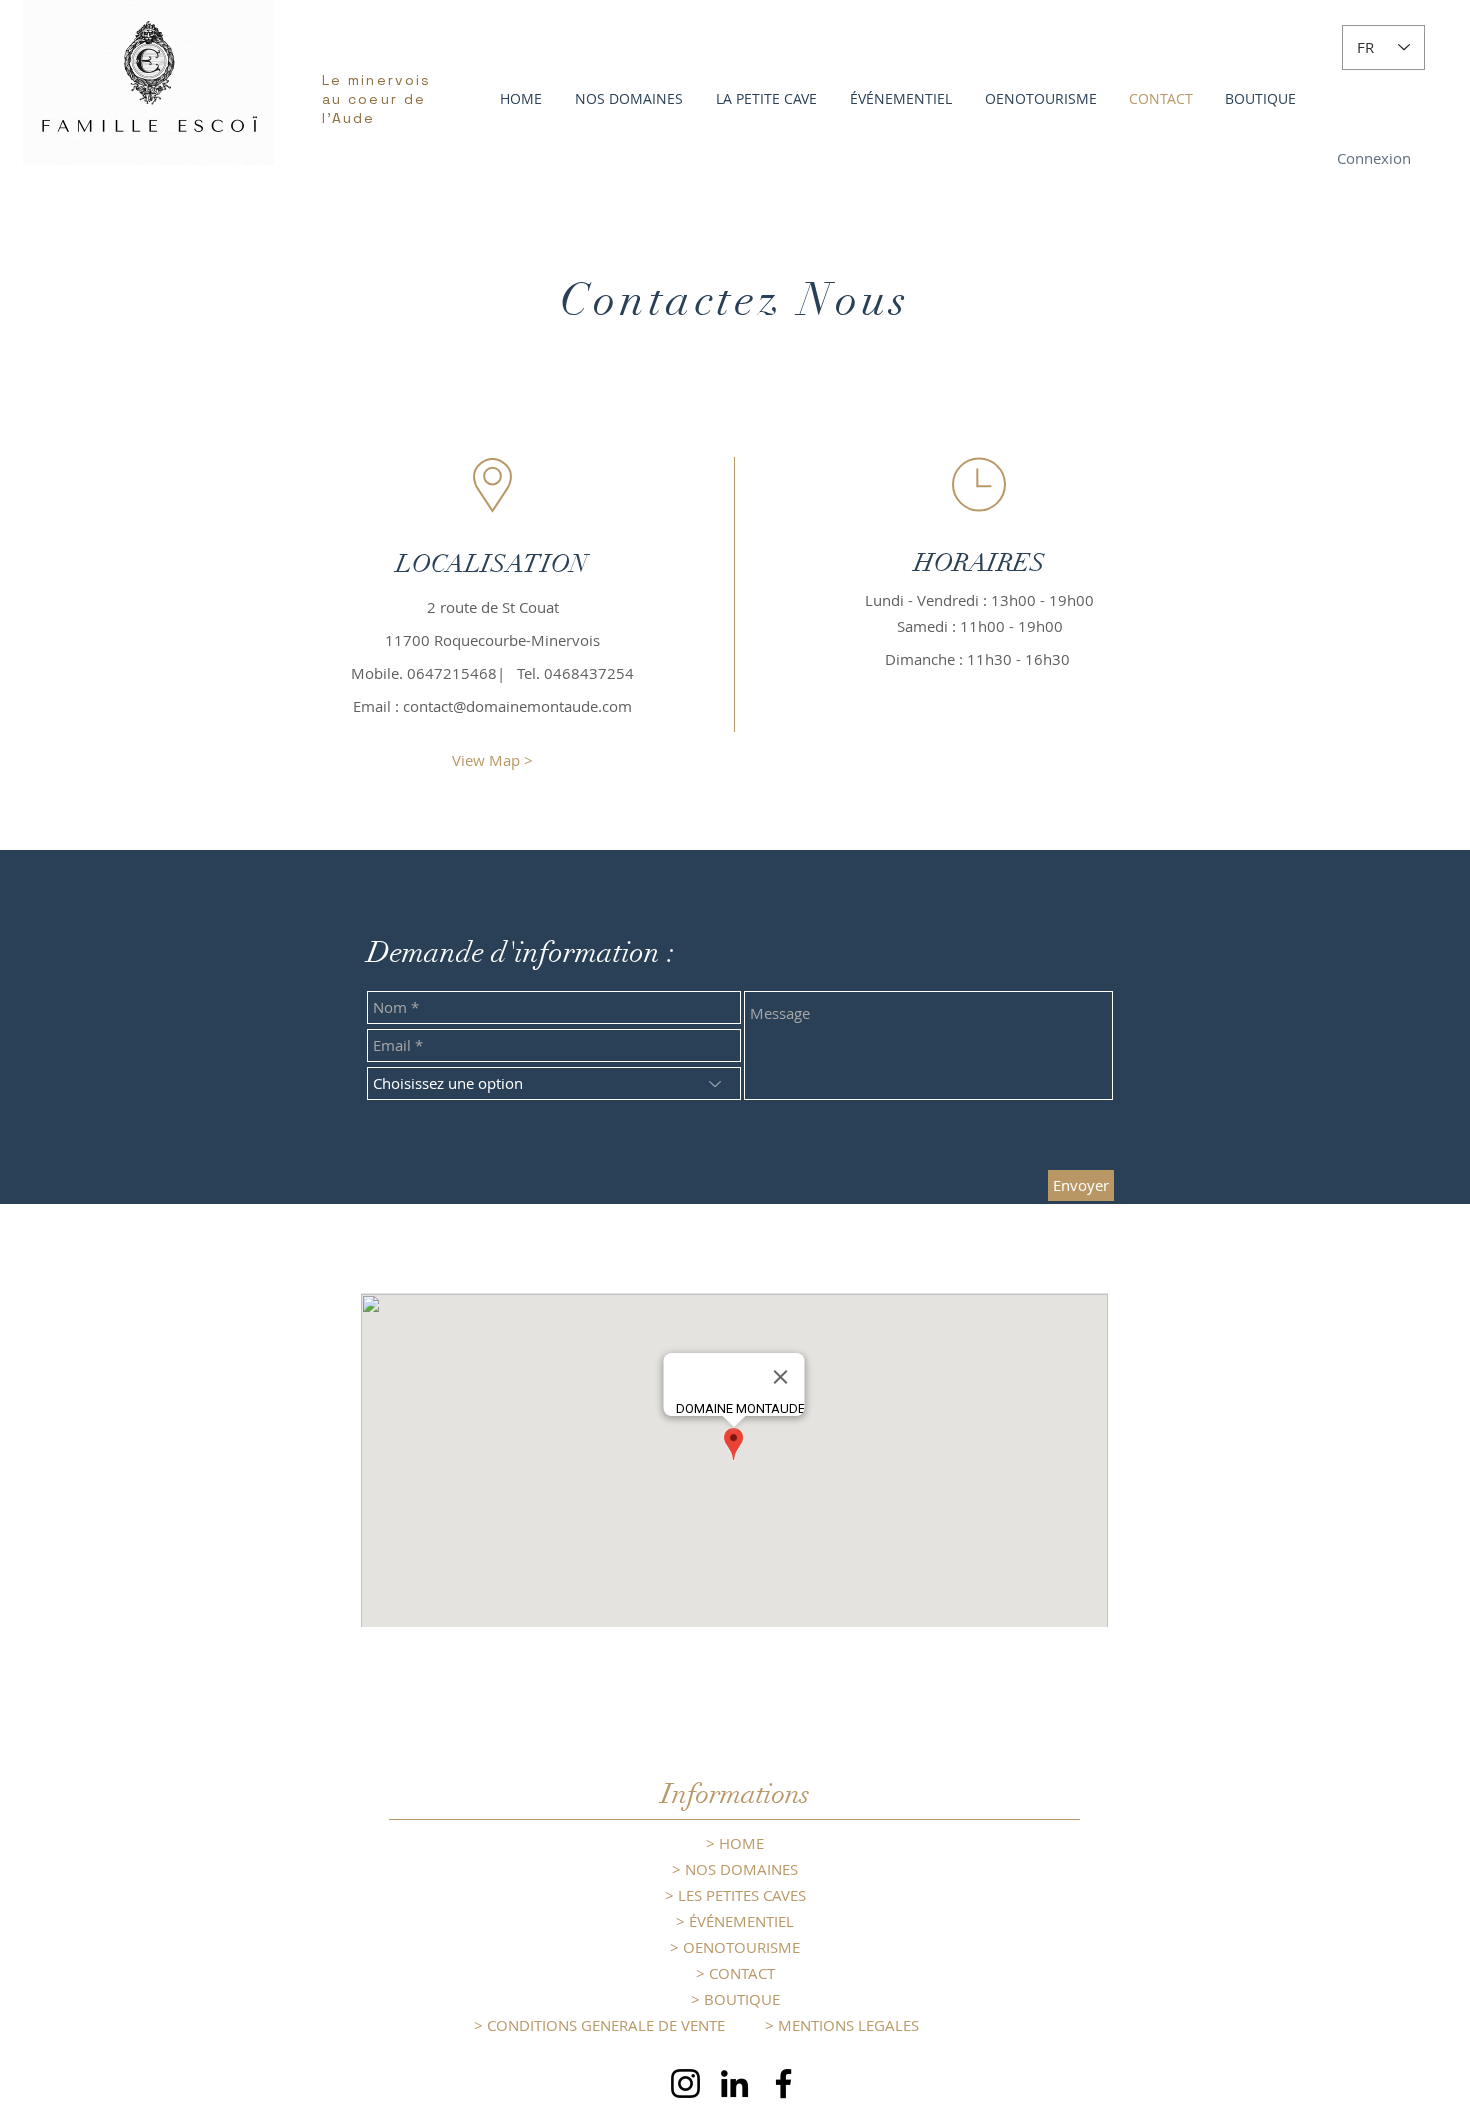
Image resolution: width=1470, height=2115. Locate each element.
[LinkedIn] (734, 2083)
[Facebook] (783, 2083)
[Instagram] (685, 2083)
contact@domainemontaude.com (517, 706)
